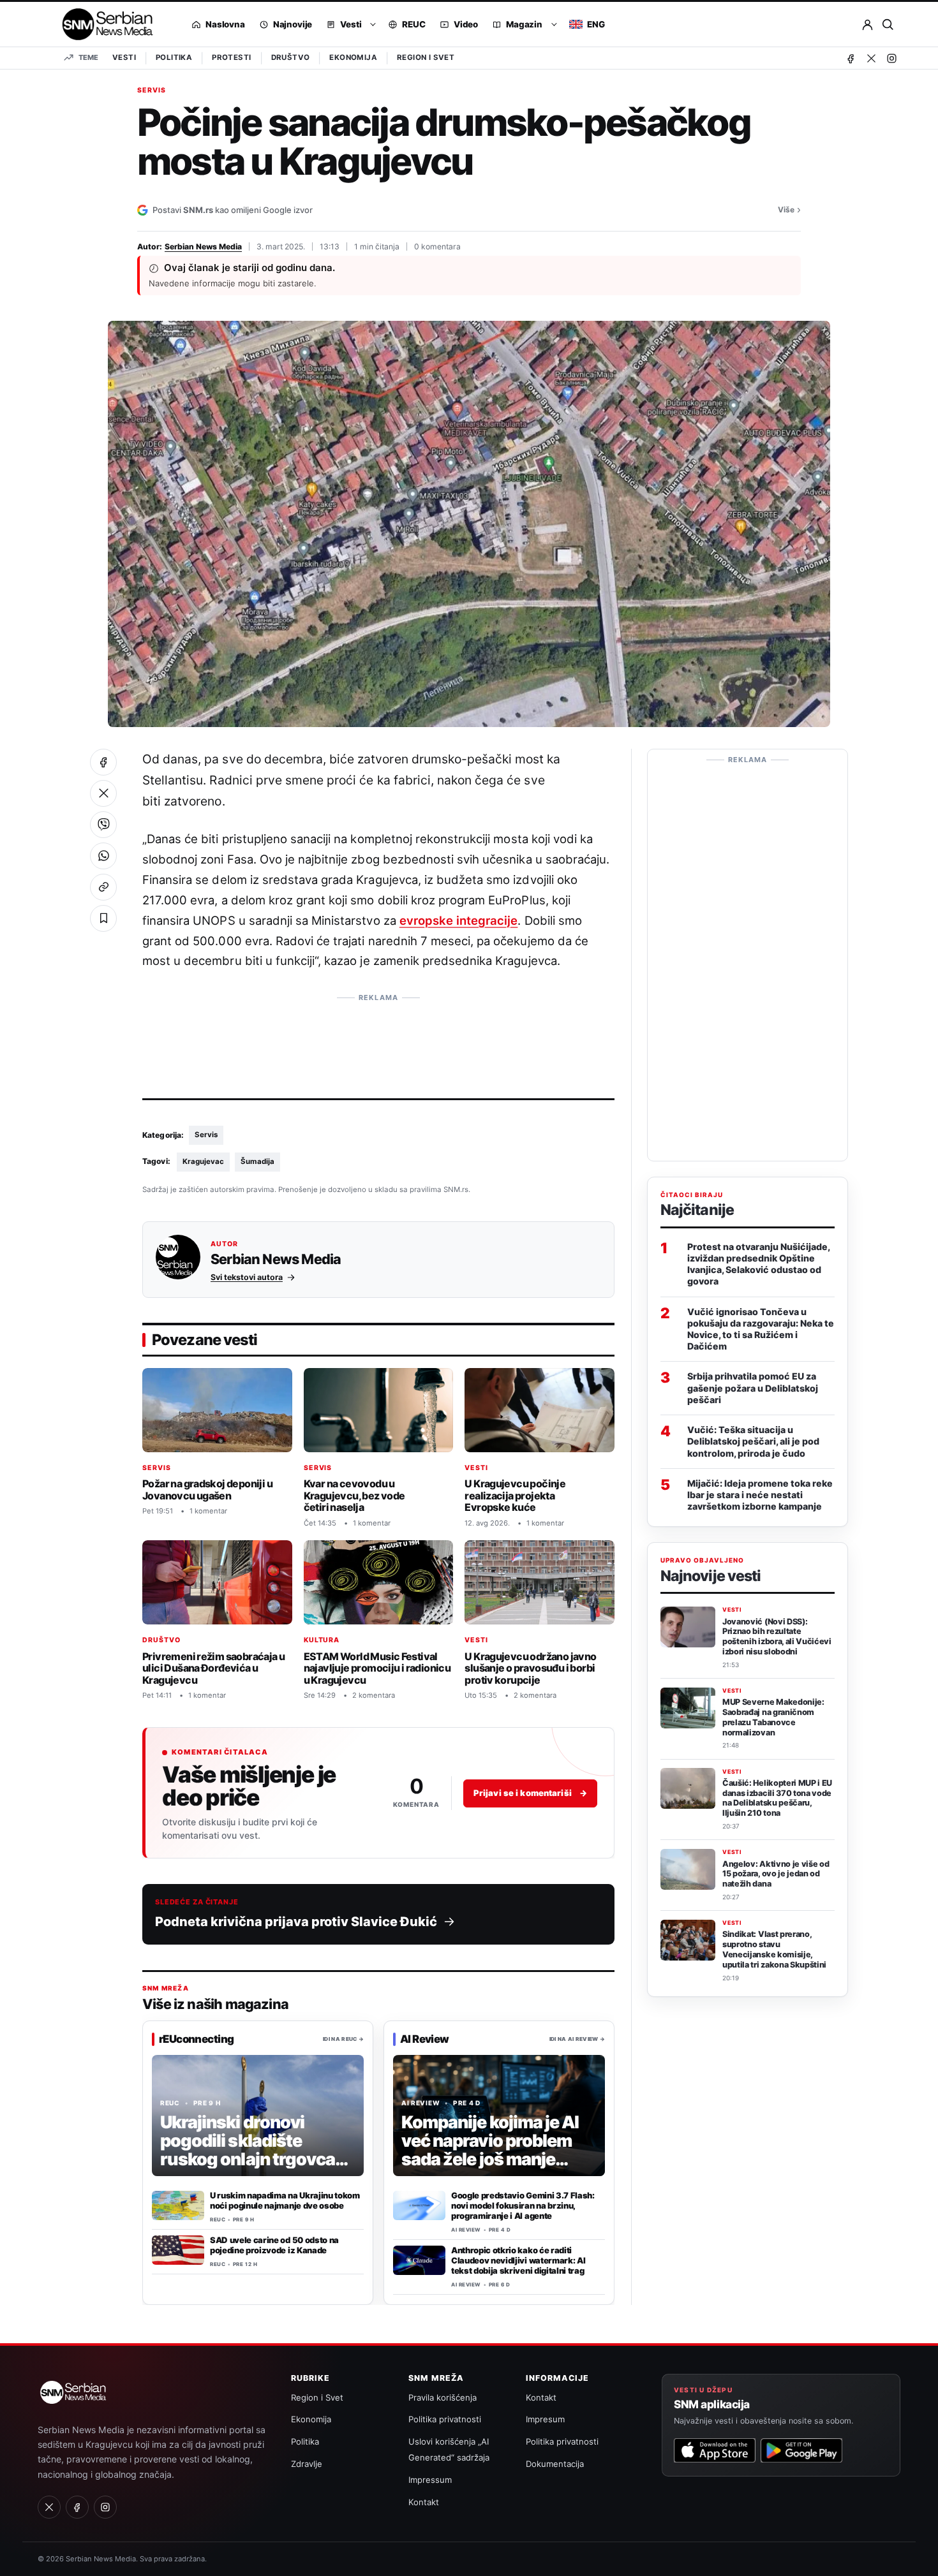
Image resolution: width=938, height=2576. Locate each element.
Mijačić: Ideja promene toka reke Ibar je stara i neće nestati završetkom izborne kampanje (760, 1494)
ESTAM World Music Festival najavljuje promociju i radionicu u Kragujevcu (377, 1668)
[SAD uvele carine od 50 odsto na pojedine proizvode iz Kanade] (178, 2250)
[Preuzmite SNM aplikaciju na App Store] (715, 2450)
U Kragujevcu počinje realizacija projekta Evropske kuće (515, 1495)
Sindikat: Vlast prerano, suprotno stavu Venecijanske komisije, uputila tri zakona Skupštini (774, 1949)
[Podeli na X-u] (103, 793)
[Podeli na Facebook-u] (103, 762)
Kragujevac (203, 1161)
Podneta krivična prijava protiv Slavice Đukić (296, 1922)
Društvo (291, 57)
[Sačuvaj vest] (103, 918)
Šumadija (257, 1161)
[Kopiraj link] (103, 887)
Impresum (545, 2419)
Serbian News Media (203, 247)
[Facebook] (851, 58)
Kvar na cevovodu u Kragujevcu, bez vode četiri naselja (354, 1495)
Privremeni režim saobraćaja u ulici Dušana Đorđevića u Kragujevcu (213, 1668)
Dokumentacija (555, 2464)
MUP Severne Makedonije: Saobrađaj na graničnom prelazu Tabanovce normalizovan (773, 1717)
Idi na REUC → (343, 2039)
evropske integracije (459, 920)
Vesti (124, 57)
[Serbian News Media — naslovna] (103, 24)
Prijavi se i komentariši (530, 1793)
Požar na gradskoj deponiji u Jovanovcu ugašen (207, 1490)
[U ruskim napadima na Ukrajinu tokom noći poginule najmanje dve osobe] (178, 2205)
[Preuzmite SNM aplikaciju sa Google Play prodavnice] (801, 2450)
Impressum (430, 2480)
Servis (152, 91)
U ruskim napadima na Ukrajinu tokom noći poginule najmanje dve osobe (285, 2200)
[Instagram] (891, 58)
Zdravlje (307, 2464)
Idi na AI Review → (577, 2039)
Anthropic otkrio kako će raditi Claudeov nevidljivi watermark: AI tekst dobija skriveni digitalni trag (518, 2260)
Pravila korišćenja (443, 2397)
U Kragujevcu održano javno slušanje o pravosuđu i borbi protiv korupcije (530, 1668)
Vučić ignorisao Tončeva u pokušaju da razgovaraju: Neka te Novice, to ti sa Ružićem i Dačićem (761, 1328)
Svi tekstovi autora (247, 1277)
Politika (174, 57)
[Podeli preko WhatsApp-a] (103, 856)
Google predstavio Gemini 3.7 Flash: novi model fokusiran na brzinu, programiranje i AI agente (523, 2205)
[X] (871, 58)
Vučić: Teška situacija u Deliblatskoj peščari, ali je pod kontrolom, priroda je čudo (753, 1441)
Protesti (231, 57)
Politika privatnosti (445, 2419)
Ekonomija (353, 57)
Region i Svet (426, 57)
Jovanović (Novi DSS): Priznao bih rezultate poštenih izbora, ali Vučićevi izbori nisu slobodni (777, 1636)
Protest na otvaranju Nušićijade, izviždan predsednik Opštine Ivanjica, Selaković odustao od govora (758, 1263)
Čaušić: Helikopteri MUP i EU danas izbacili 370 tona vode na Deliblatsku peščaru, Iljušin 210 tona (777, 1798)
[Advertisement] (378, 1038)
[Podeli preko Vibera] (103, 825)
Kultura (322, 1640)
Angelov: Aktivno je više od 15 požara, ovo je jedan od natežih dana (776, 1873)
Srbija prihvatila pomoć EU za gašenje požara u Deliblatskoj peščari (753, 1387)
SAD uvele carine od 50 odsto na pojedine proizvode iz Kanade (274, 2245)
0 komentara (437, 247)
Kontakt (424, 2502)
